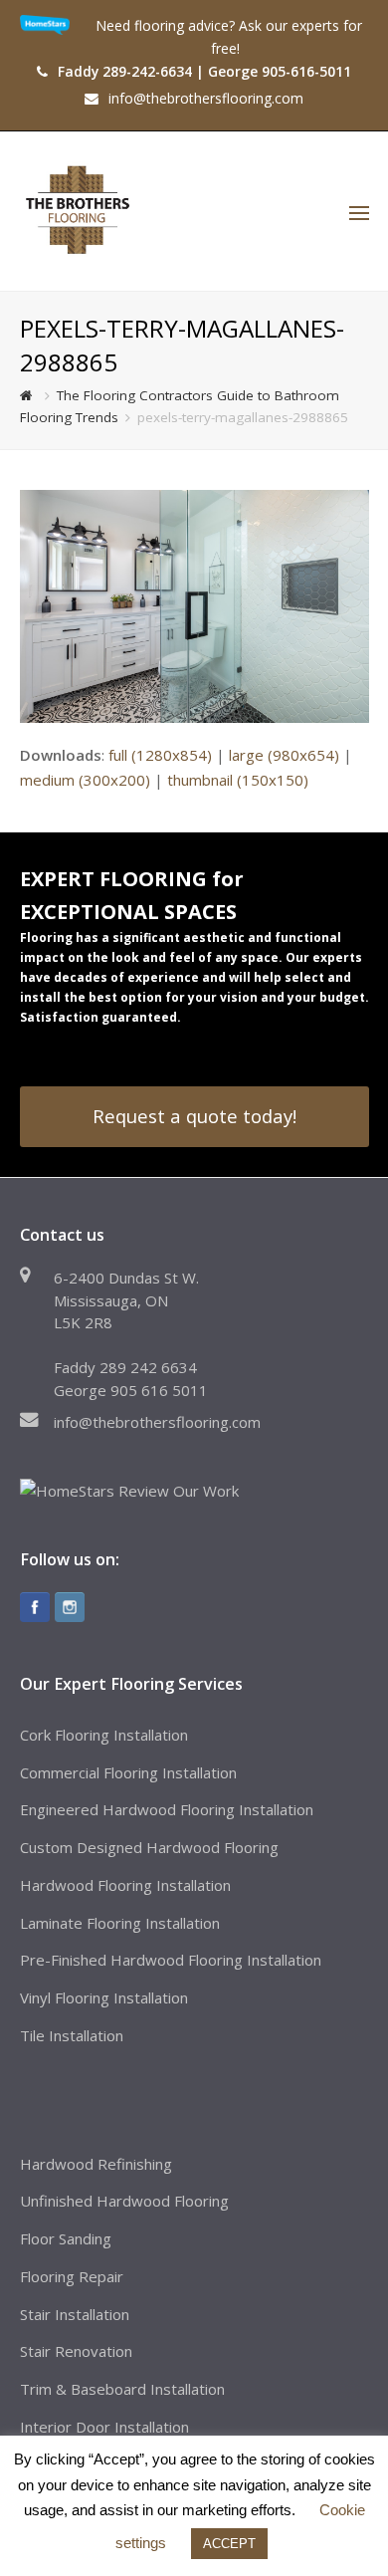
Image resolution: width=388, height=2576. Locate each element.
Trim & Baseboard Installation (122, 2389)
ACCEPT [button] (229, 2544)
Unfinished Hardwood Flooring (124, 2201)
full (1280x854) (160, 755)
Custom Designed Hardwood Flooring (149, 1847)
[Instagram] (70, 1607)
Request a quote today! (194, 1116)
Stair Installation (75, 2314)
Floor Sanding (66, 2238)
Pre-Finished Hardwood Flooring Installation (171, 1960)
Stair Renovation (76, 2351)
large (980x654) (284, 755)
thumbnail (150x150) (238, 780)
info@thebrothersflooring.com (157, 1422)
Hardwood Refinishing (96, 2164)
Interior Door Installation (104, 2427)
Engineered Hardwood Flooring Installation (167, 1809)
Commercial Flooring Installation (128, 1772)
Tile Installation (72, 2035)
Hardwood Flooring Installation (125, 1885)
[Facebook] (35, 1607)
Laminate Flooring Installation (120, 1923)
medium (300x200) (85, 780)
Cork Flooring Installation (104, 1735)
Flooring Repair (72, 2276)
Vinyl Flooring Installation (104, 1997)
